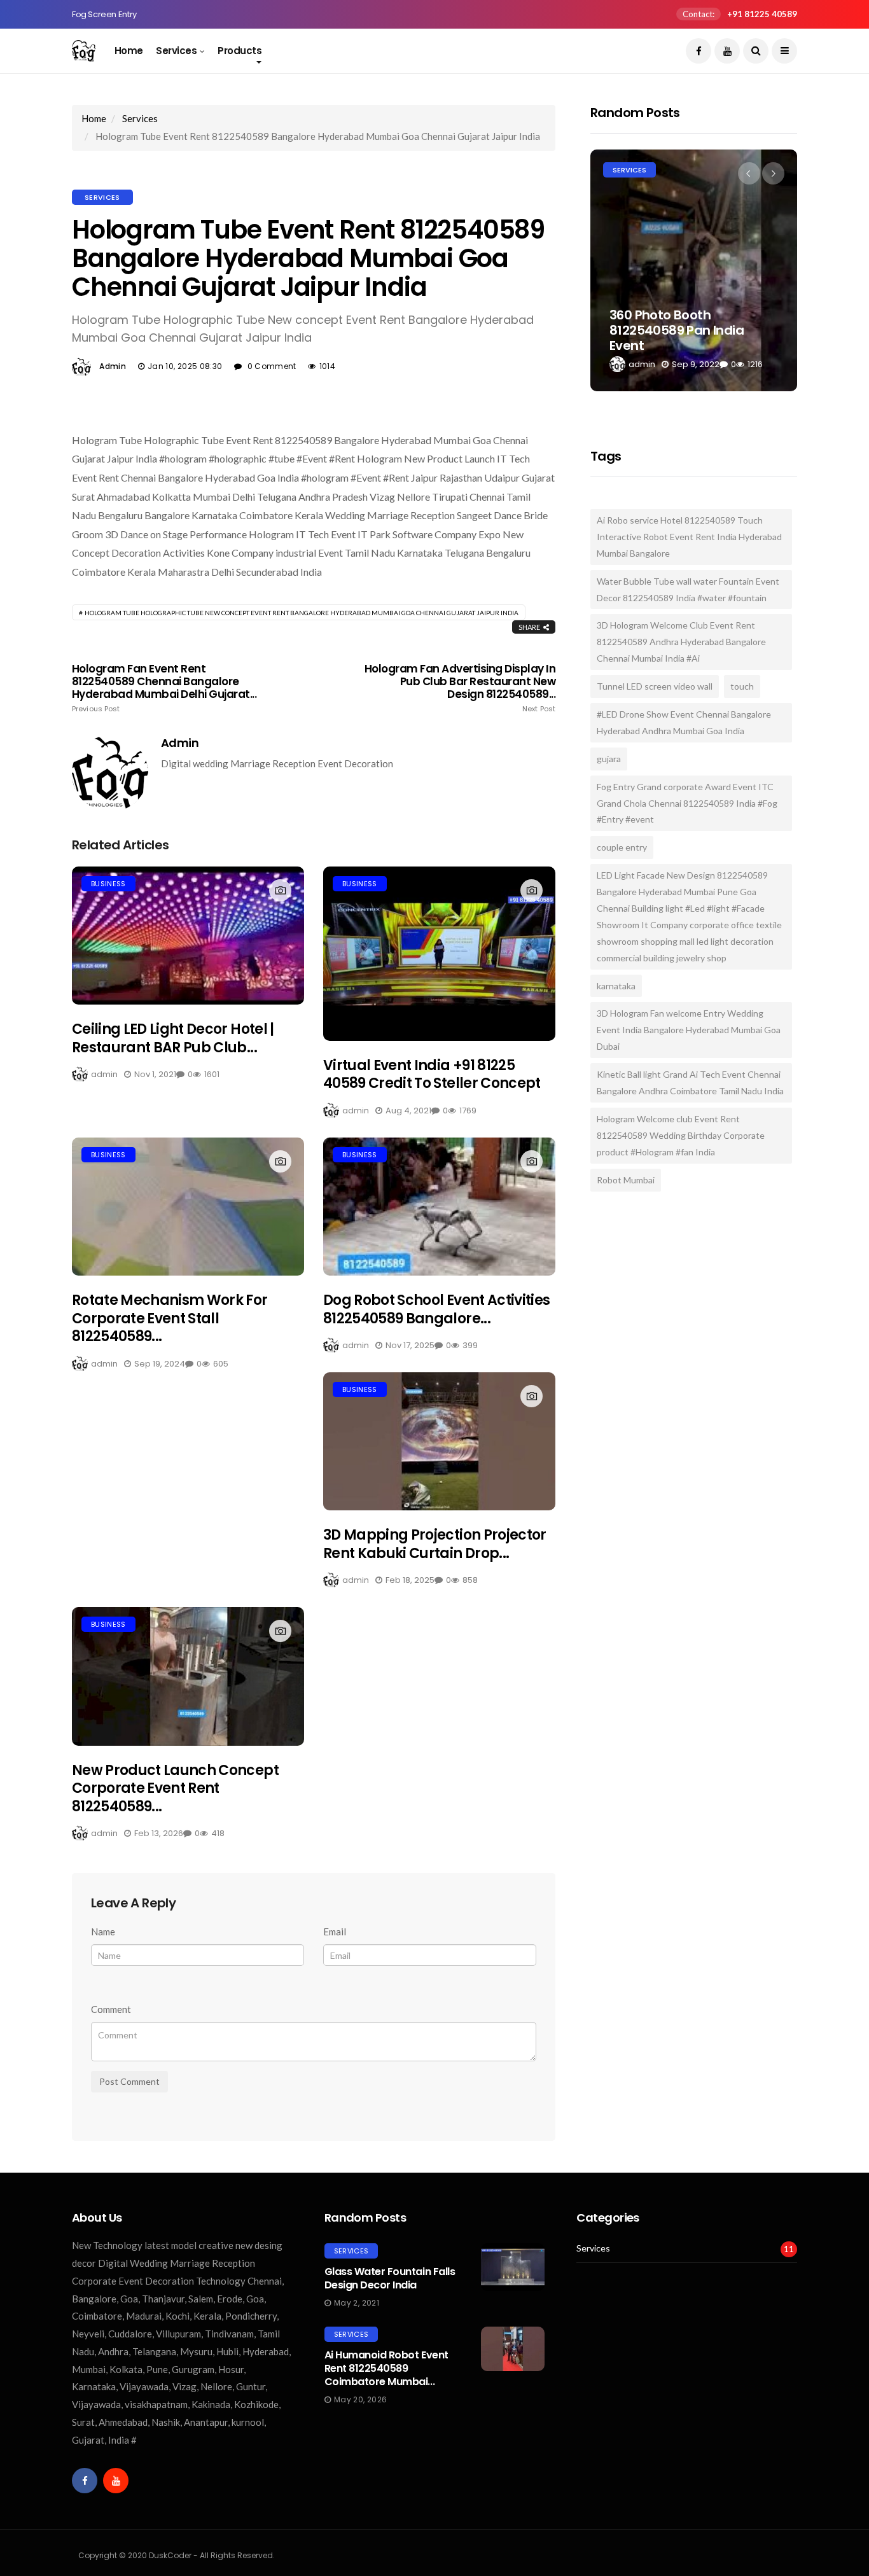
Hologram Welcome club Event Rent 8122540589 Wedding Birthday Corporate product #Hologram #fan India (681, 1135)
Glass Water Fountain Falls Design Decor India (390, 2278)
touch (742, 686)
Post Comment (129, 2081)
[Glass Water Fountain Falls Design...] (513, 2267)
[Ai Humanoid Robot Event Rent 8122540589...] (513, 2349)
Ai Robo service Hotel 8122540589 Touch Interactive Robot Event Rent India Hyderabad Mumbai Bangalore (689, 537)
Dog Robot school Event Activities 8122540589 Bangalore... (436, 1309)
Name (103, 1932)
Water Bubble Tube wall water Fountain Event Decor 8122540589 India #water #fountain (688, 589)
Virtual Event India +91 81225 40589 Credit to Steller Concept (432, 1075)
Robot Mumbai (626, 1180)
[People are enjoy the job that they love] (188, 936)
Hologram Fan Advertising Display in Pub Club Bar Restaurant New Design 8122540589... (460, 688)
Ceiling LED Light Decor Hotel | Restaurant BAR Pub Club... (173, 1038)
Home (129, 51)
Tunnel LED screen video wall (655, 686)
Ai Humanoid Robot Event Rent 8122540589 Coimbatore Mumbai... (386, 2368)
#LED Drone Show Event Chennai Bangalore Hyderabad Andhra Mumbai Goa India (684, 722)
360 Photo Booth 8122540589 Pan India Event (677, 330)
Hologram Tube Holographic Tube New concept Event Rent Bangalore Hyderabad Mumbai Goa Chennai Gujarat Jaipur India (302, 613)
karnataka (616, 986)
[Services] (694, 270)
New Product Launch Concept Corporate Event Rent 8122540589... (175, 1788)
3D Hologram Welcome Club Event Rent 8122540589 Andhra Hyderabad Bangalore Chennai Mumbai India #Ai (681, 642)
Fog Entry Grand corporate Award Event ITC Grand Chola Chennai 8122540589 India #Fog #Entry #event (687, 803)
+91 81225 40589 (762, 14)
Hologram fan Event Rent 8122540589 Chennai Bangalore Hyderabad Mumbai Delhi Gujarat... (164, 688)
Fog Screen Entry (104, 14)
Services (176, 51)
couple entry (622, 847)
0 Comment (272, 366)
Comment (111, 2009)
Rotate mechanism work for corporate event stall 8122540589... (170, 1318)
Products (240, 51)
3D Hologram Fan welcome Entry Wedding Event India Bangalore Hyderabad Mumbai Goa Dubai (689, 1030)
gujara (609, 759)
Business (108, 884)
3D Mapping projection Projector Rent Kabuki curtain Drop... (435, 1544)
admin (113, 366)
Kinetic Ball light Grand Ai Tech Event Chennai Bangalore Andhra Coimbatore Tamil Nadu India (690, 1083)
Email (335, 1932)
